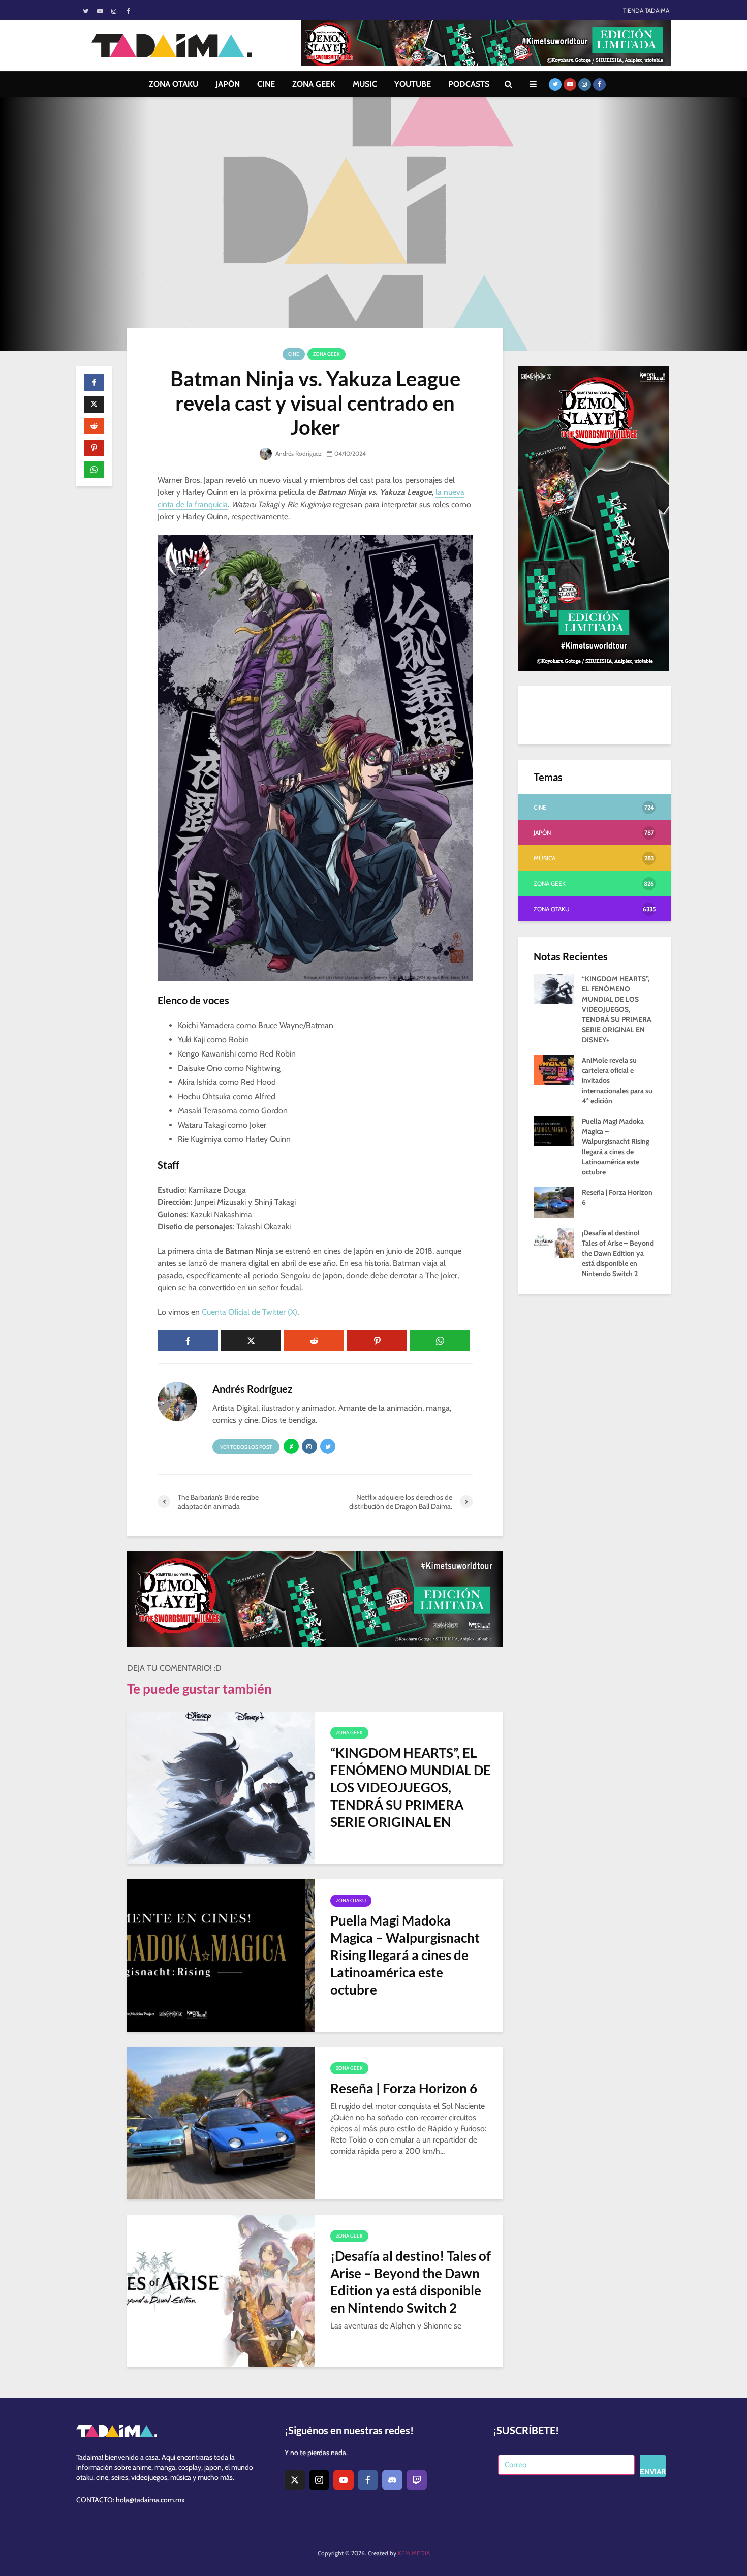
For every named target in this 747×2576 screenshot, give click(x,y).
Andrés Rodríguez (298, 454)
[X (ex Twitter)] (295, 2480)
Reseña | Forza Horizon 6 (404, 2088)
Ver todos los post (246, 1447)
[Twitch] (417, 2480)
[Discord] (392, 2480)
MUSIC (365, 84)
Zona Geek (326, 354)
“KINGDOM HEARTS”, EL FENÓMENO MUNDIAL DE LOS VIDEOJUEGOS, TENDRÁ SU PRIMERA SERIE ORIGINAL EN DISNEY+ (411, 1796)
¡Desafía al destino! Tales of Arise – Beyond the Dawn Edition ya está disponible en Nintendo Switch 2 (411, 2282)
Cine (294, 354)
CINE (266, 84)
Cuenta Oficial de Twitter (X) (250, 1312)
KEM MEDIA (414, 2553)
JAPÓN (228, 84)
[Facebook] (368, 2480)
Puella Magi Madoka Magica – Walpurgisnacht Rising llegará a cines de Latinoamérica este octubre (405, 1955)
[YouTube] (344, 2480)
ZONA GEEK (314, 84)
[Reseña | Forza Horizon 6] (221, 2122)
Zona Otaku (351, 1900)
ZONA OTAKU (174, 84)
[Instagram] (319, 2480)
